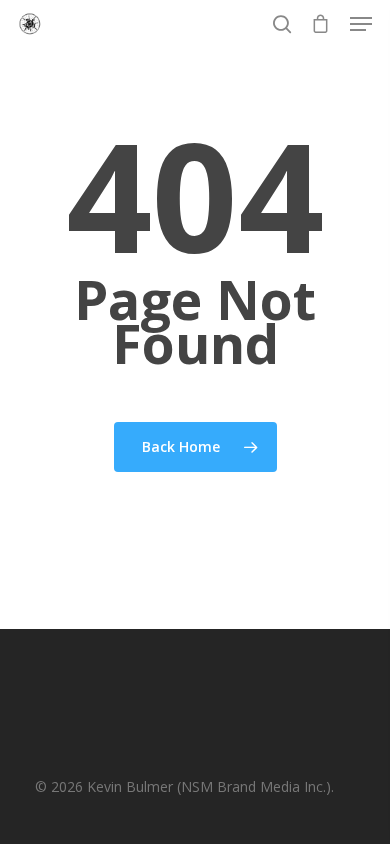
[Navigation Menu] (361, 24)
